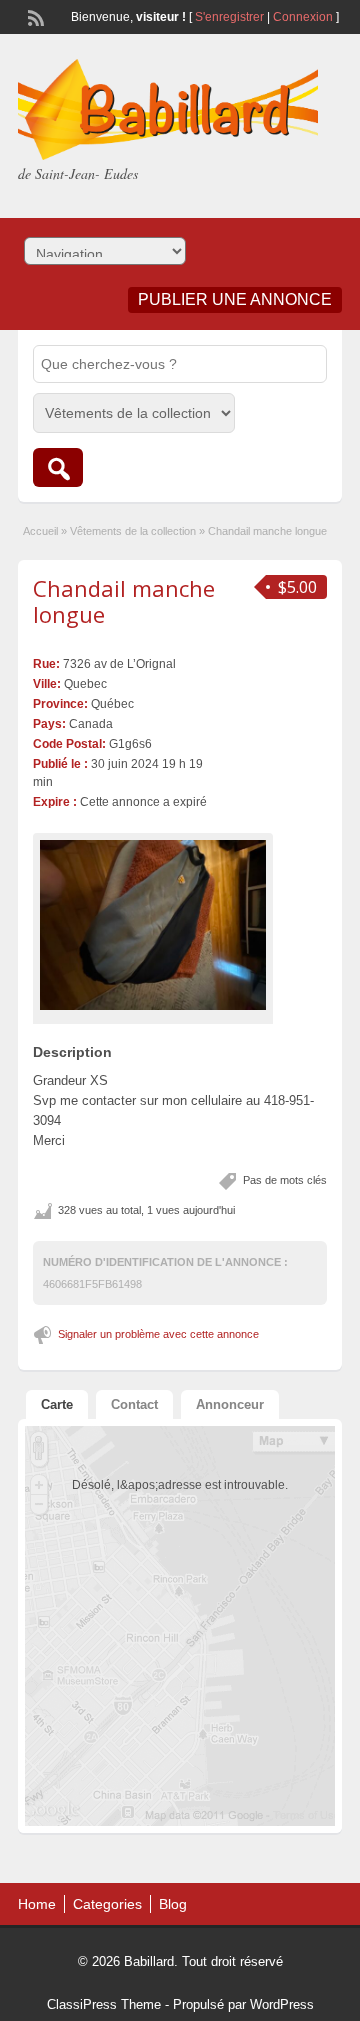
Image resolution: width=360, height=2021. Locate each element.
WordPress (282, 2004)
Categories (107, 1904)
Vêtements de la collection (133, 531)
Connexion (304, 17)
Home (37, 1904)
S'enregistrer (229, 17)
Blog (173, 1904)
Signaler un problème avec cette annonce (158, 1334)
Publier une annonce (235, 299)
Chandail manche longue (124, 601)
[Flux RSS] (34, 16)
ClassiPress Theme (104, 2004)
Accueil (40, 531)
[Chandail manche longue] (153, 925)
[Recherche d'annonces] (58, 467)
